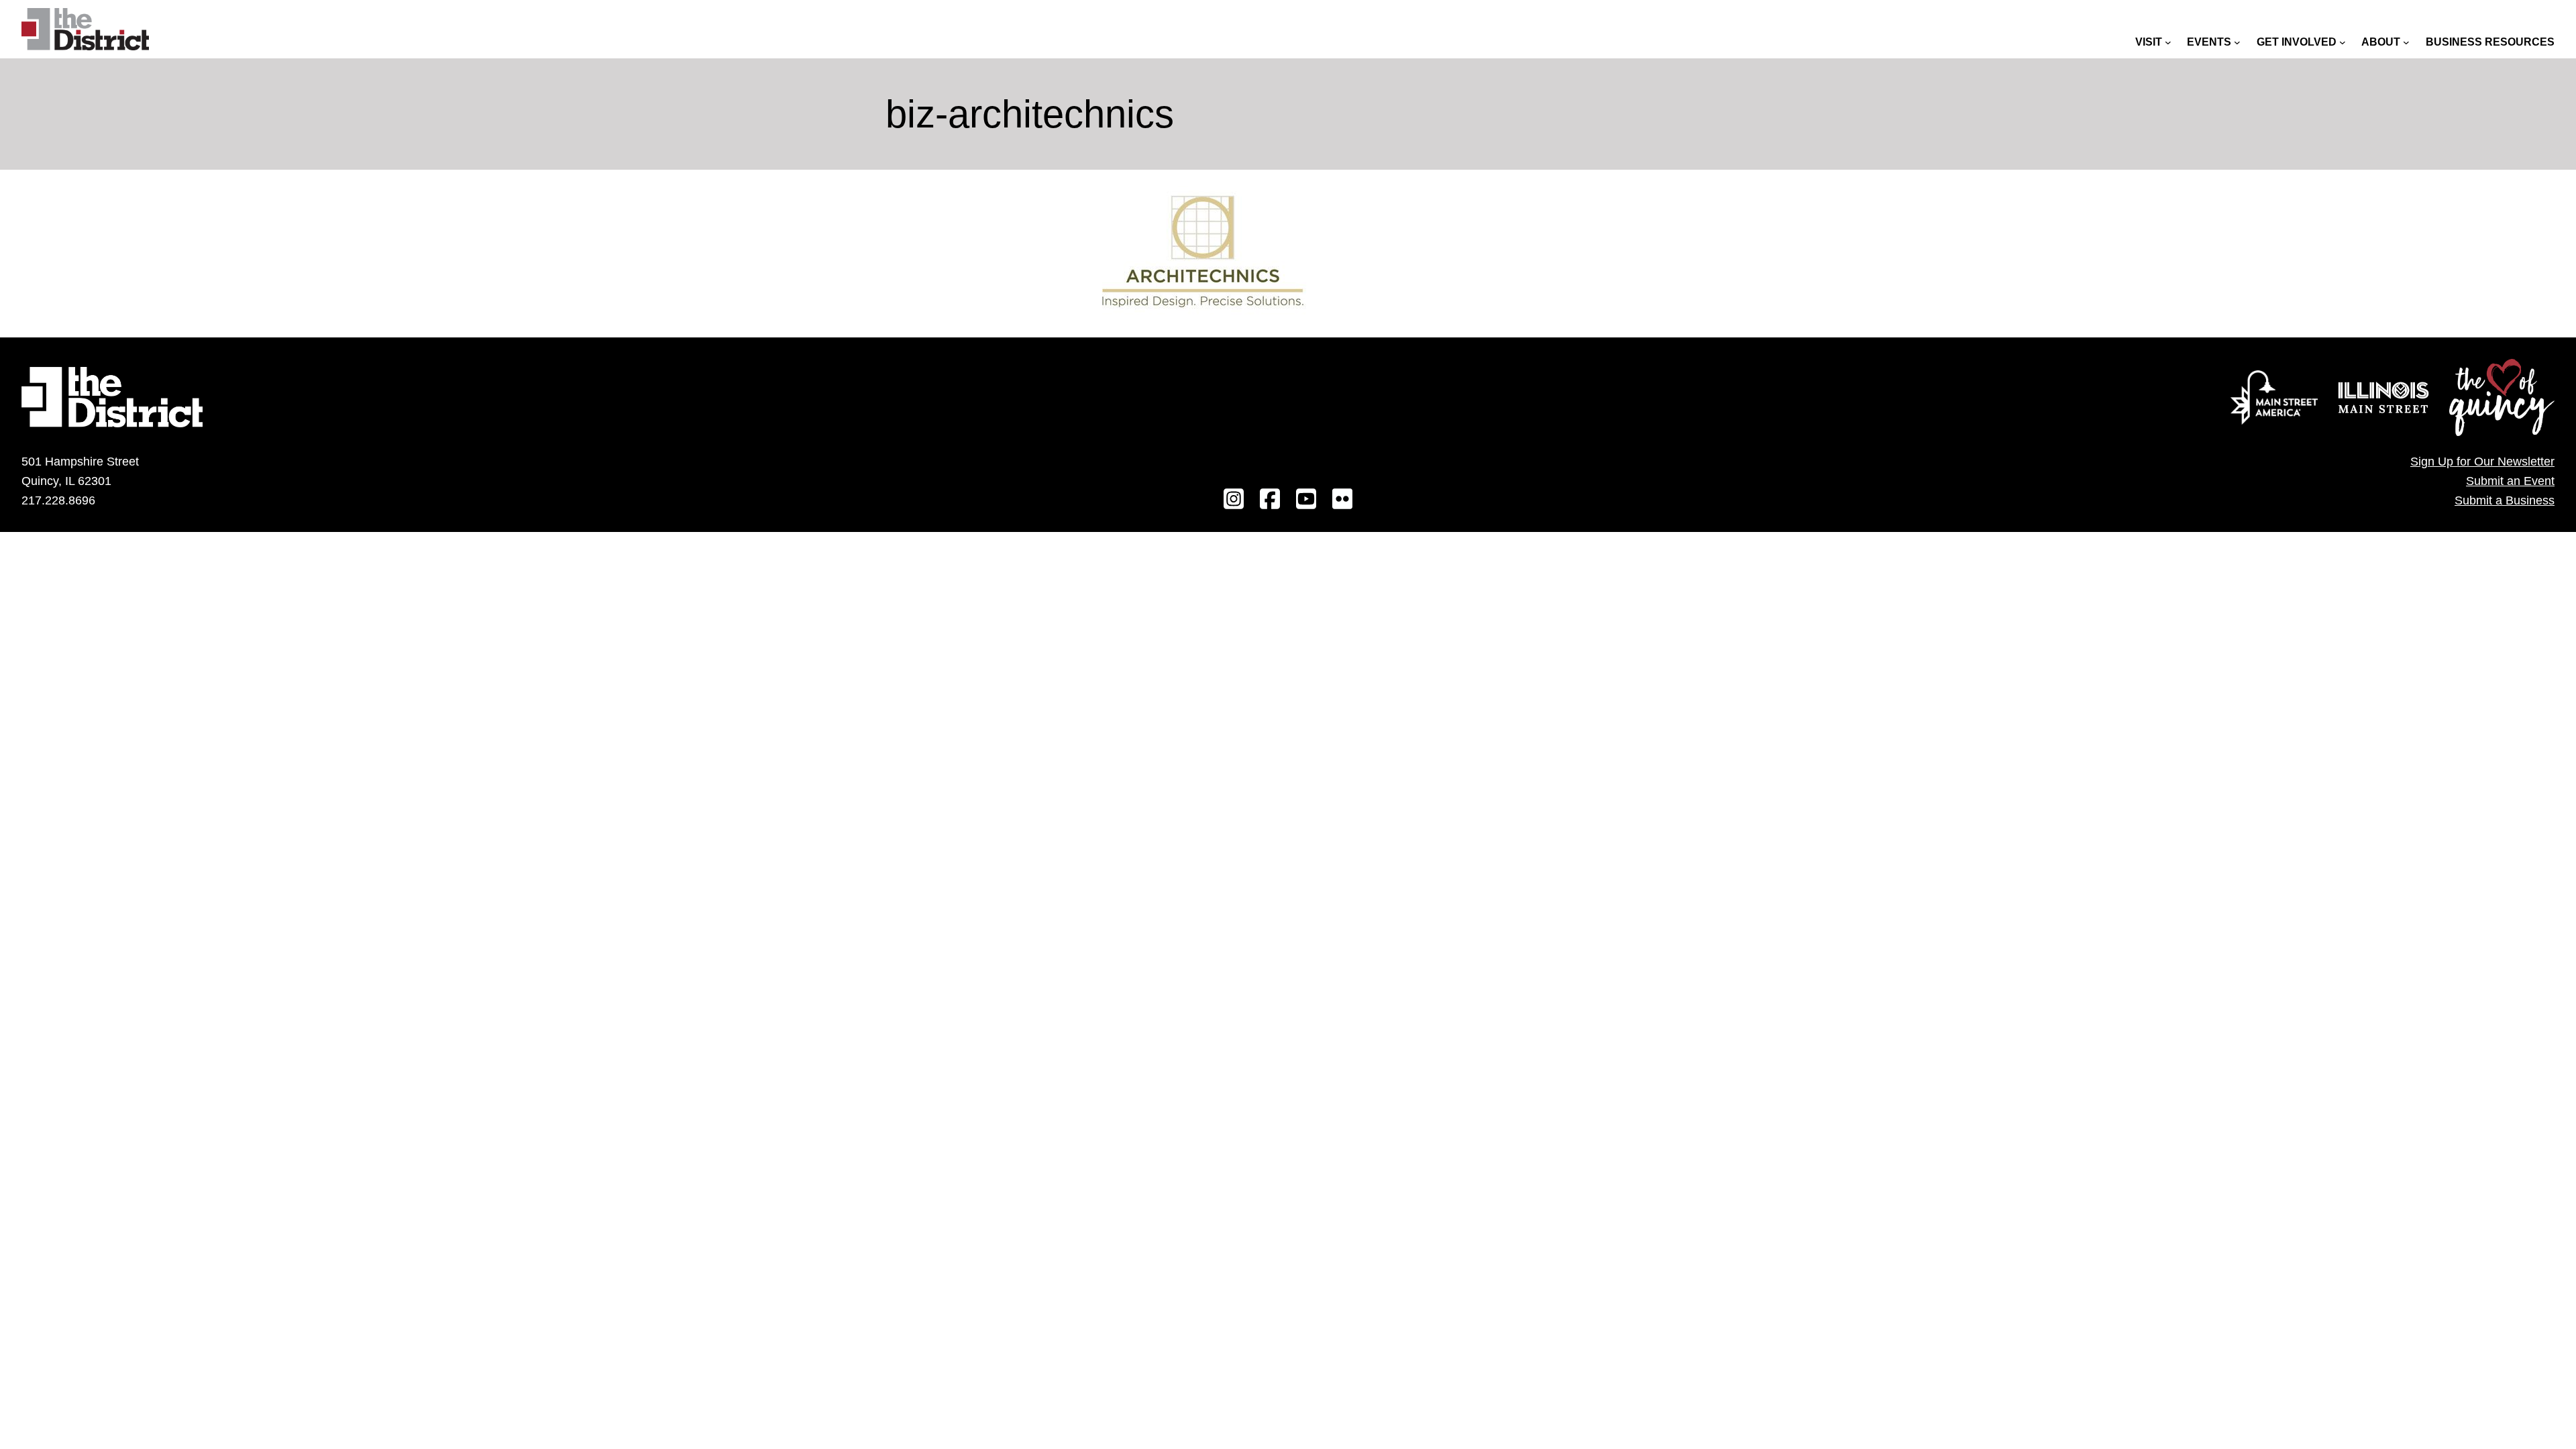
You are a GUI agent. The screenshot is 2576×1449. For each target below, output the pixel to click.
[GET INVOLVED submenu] (2343, 42)
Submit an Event (2510, 481)
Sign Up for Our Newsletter (2482, 462)
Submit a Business (2505, 500)
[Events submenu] (2237, 42)
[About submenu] (2406, 42)
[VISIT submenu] (2168, 42)
